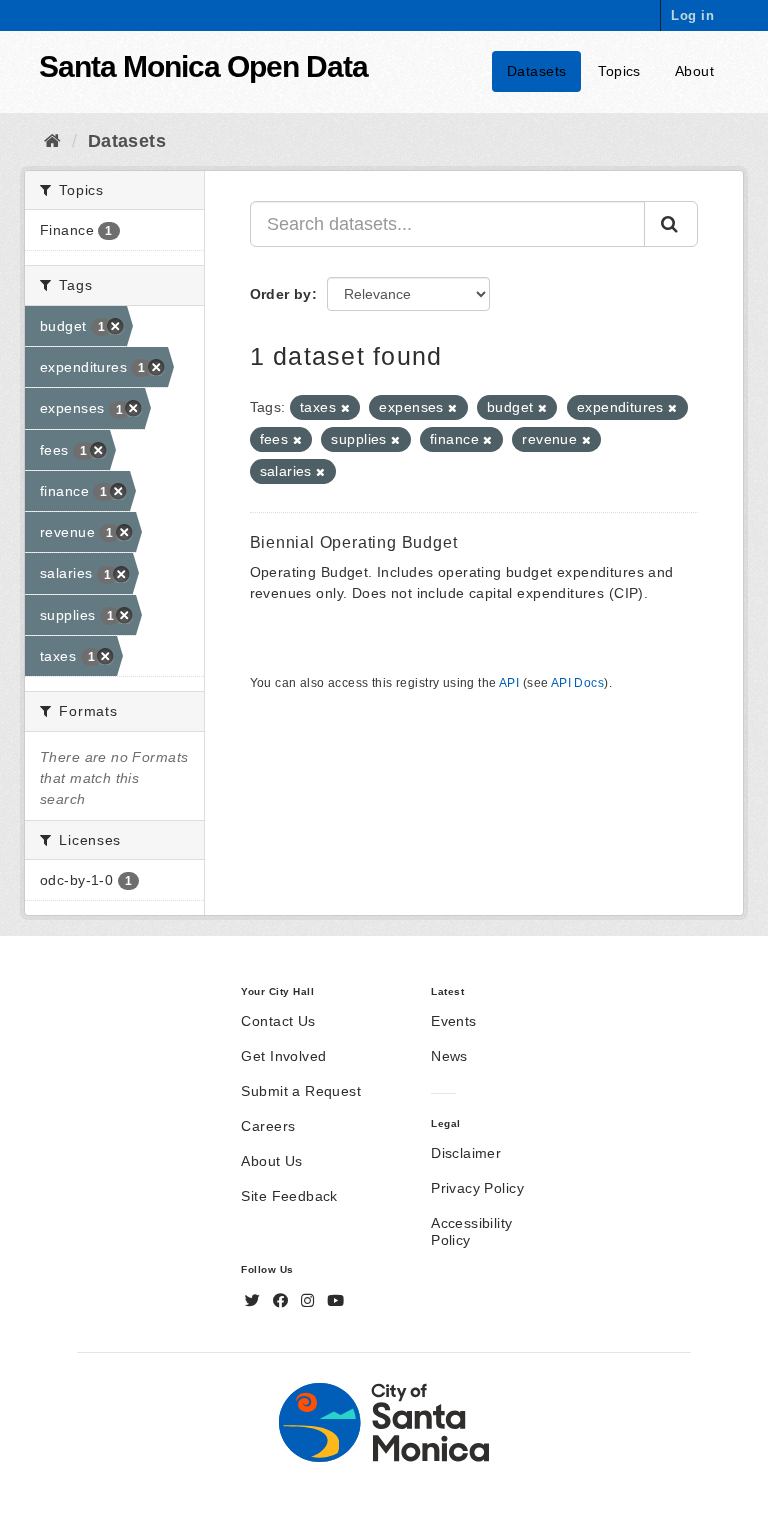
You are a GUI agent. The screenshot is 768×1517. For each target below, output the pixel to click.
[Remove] (345, 408)
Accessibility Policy (471, 1231)
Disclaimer (466, 1153)
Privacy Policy (477, 1188)
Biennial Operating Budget (354, 542)
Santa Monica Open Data (203, 66)
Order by (281, 294)
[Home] (52, 141)
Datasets (536, 71)
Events (454, 1021)
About (694, 71)
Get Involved (283, 1056)
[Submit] (671, 224)
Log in (692, 15)
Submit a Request (301, 1091)
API (509, 683)
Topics (619, 71)
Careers (268, 1126)
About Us (271, 1161)
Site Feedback (289, 1196)
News (449, 1056)
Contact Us (278, 1021)
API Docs (577, 683)
